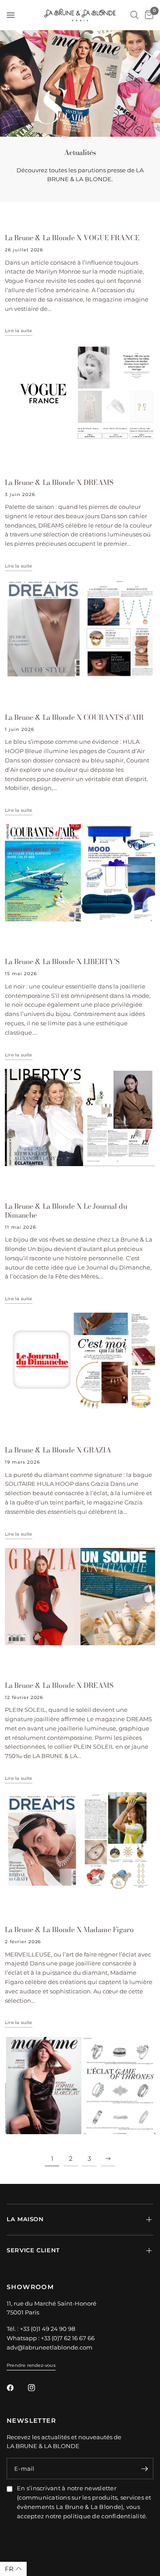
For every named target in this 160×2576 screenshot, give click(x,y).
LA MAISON (25, 2219)
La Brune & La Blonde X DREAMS (59, 482)
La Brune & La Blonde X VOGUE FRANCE (72, 238)
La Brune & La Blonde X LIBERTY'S (62, 961)
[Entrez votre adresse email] (144, 2469)
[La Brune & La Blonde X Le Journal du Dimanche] (80, 1361)
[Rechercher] (134, 15)
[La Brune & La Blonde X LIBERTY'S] (80, 1117)
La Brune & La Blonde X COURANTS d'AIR (74, 717)
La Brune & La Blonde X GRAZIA (58, 1450)
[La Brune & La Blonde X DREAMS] (80, 629)
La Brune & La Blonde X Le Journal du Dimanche (66, 1211)
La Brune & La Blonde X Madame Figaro (69, 1929)
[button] (13, 2569)
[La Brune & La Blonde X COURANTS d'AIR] (80, 873)
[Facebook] (16, 2388)
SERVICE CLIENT (33, 2250)
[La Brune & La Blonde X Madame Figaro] (80, 2086)
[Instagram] (38, 2388)
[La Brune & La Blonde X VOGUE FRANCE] (80, 394)
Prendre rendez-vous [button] (31, 2365)
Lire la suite (19, 331)
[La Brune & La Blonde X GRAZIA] (80, 1597)
